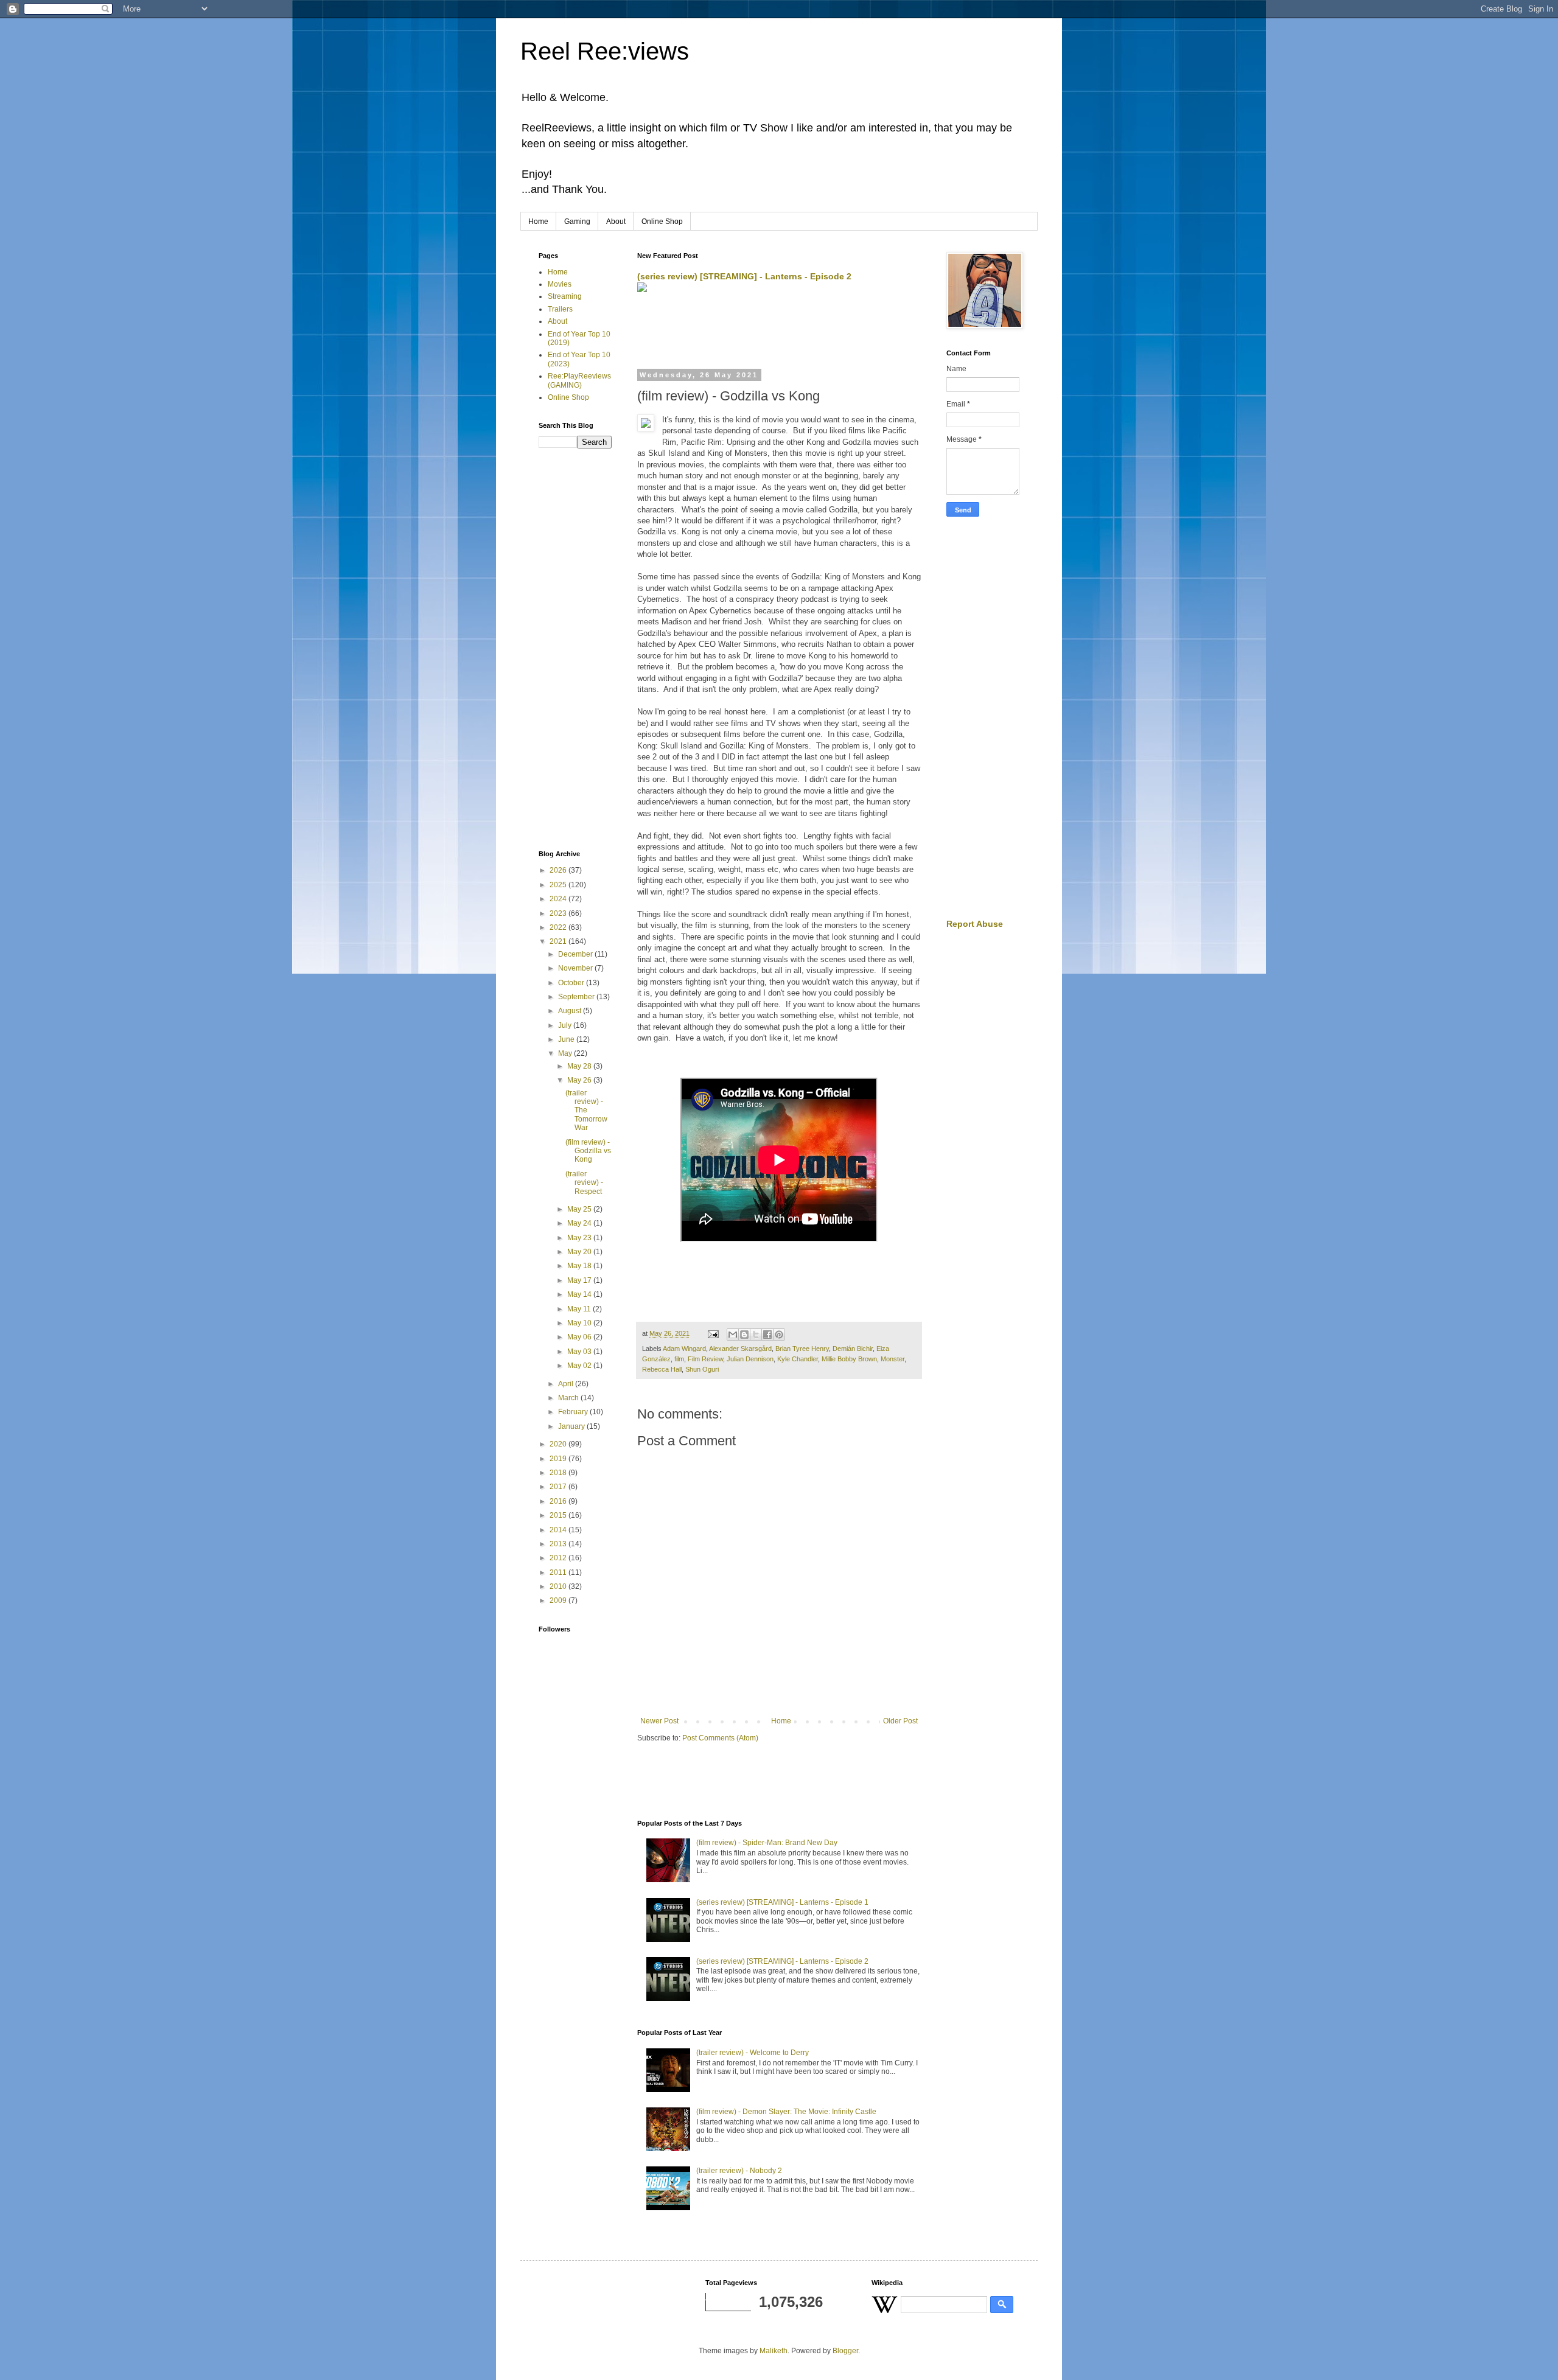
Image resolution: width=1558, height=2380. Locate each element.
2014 (559, 1530)
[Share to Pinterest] (779, 1335)
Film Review (705, 1359)
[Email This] (733, 1335)
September (577, 997)
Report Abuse (975, 924)
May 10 (580, 1323)
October (572, 983)
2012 (559, 1558)
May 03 (580, 1352)
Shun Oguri (702, 1369)
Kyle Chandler (798, 1359)
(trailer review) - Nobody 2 (739, 2171)
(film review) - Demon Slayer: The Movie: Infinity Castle (786, 2112)
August (571, 1011)
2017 (559, 1487)
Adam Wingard (684, 1349)
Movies (560, 284)
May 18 (580, 1266)
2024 (559, 899)
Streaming (565, 296)
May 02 (580, 1366)
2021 (559, 941)
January (572, 1426)
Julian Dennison (750, 1359)
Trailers (560, 309)
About (616, 222)
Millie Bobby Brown (849, 1359)
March (569, 1398)
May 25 (580, 1209)
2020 (559, 1444)
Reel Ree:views (605, 51)
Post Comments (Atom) (720, 1738)
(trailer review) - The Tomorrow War (586, 1111)
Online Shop (662, 222)
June (567, 1039)
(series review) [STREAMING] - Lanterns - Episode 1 (782, 1902)
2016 (559, 1501)
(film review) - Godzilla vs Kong (588, 1151)
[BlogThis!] (744, 1335)
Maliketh (774, 2351)
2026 (559, 870)
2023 (559, 913)
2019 (559, 1459)
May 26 (580, 1080)
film (679, 1359)
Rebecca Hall (662, 1369)
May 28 (580, 1066)
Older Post (900, 1721)
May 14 (580, 1294)
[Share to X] (756, 1335)
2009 (559, 1600)
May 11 (580, 1309)
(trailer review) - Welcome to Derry (753, 2053)
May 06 (580, 1337)
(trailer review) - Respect (584, 1183)
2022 (559, 927)
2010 (559, 1586)
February (574, 1412)
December (576, 954)
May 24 (580, 1223)
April (567, 1384)
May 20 (580, 1252)
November (576, 968)
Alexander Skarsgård (740, 1349)
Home (538, 222)
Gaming (577, 222)
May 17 (580, 1280)
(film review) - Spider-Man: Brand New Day (767, 1843)
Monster (893, 1359)
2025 (559, 885)
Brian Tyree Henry (802, 1349)
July (566, 1025)
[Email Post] (713, 1333)
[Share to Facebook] (767, 1335)
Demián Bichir (853, 1349)
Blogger (845, 2351)
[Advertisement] (780, 332)
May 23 (580, 1238)
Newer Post (659, 1721)
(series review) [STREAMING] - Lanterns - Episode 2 (744, 276)
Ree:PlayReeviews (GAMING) (579, 380)
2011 (559, 1572)
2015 (559, 1515)
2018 (559, 1473)
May (566, 1053)
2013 (559, 1544)
